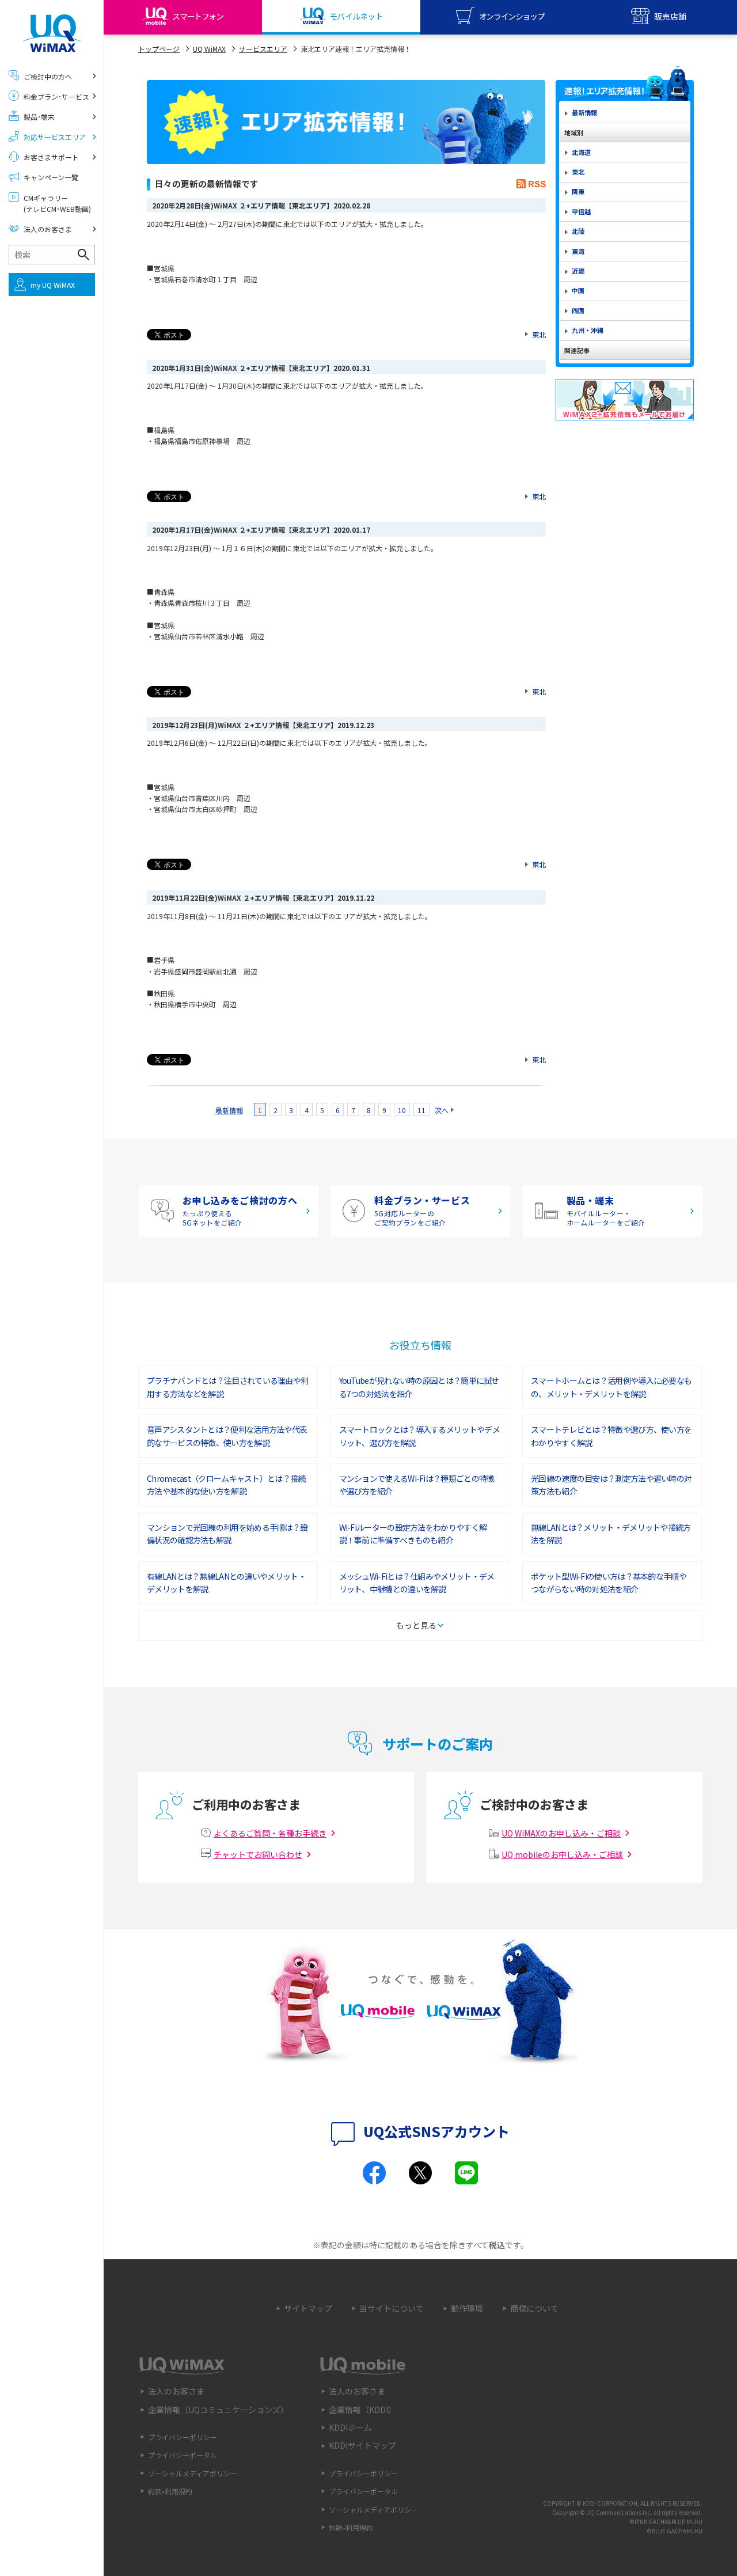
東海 (578, 251)
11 (421, 1110)
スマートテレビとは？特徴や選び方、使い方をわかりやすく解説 (611, 1436)
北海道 (581, 152)
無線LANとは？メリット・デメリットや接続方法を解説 (611, 1534)
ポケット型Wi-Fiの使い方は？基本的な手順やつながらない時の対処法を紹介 (609, 1583)
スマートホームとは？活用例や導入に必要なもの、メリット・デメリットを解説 (611, 1387)
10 (402, 1110)
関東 (578, 191)
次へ (442, 1110)
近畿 (578, 271)
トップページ (159, 49)
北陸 (578, 231)
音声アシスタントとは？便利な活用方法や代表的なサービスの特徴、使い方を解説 (227, 1436)
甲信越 (581, 211)
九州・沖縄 (588, 330)
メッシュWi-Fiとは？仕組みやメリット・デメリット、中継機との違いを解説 (417, 1583)
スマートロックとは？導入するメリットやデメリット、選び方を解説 (419, 1436)
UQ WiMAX (209, 49)
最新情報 (229, 1110)
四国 (578, 310)
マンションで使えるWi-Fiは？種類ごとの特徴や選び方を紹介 (417, 1485)
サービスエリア (263, 49)
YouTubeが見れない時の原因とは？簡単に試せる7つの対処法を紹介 (419, 1387)
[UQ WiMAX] (52, 33)
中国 (578, 290)
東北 (539, 334)
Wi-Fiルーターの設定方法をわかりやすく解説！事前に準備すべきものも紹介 (413, 1534)
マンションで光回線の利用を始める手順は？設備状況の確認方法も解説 (227, 1534)
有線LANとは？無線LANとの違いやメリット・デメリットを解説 (226, 1583)
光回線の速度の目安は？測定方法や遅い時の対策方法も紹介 (611, 1485)
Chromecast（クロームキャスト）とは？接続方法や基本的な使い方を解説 (226, 1485)
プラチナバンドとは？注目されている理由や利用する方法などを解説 (227, 1387)
